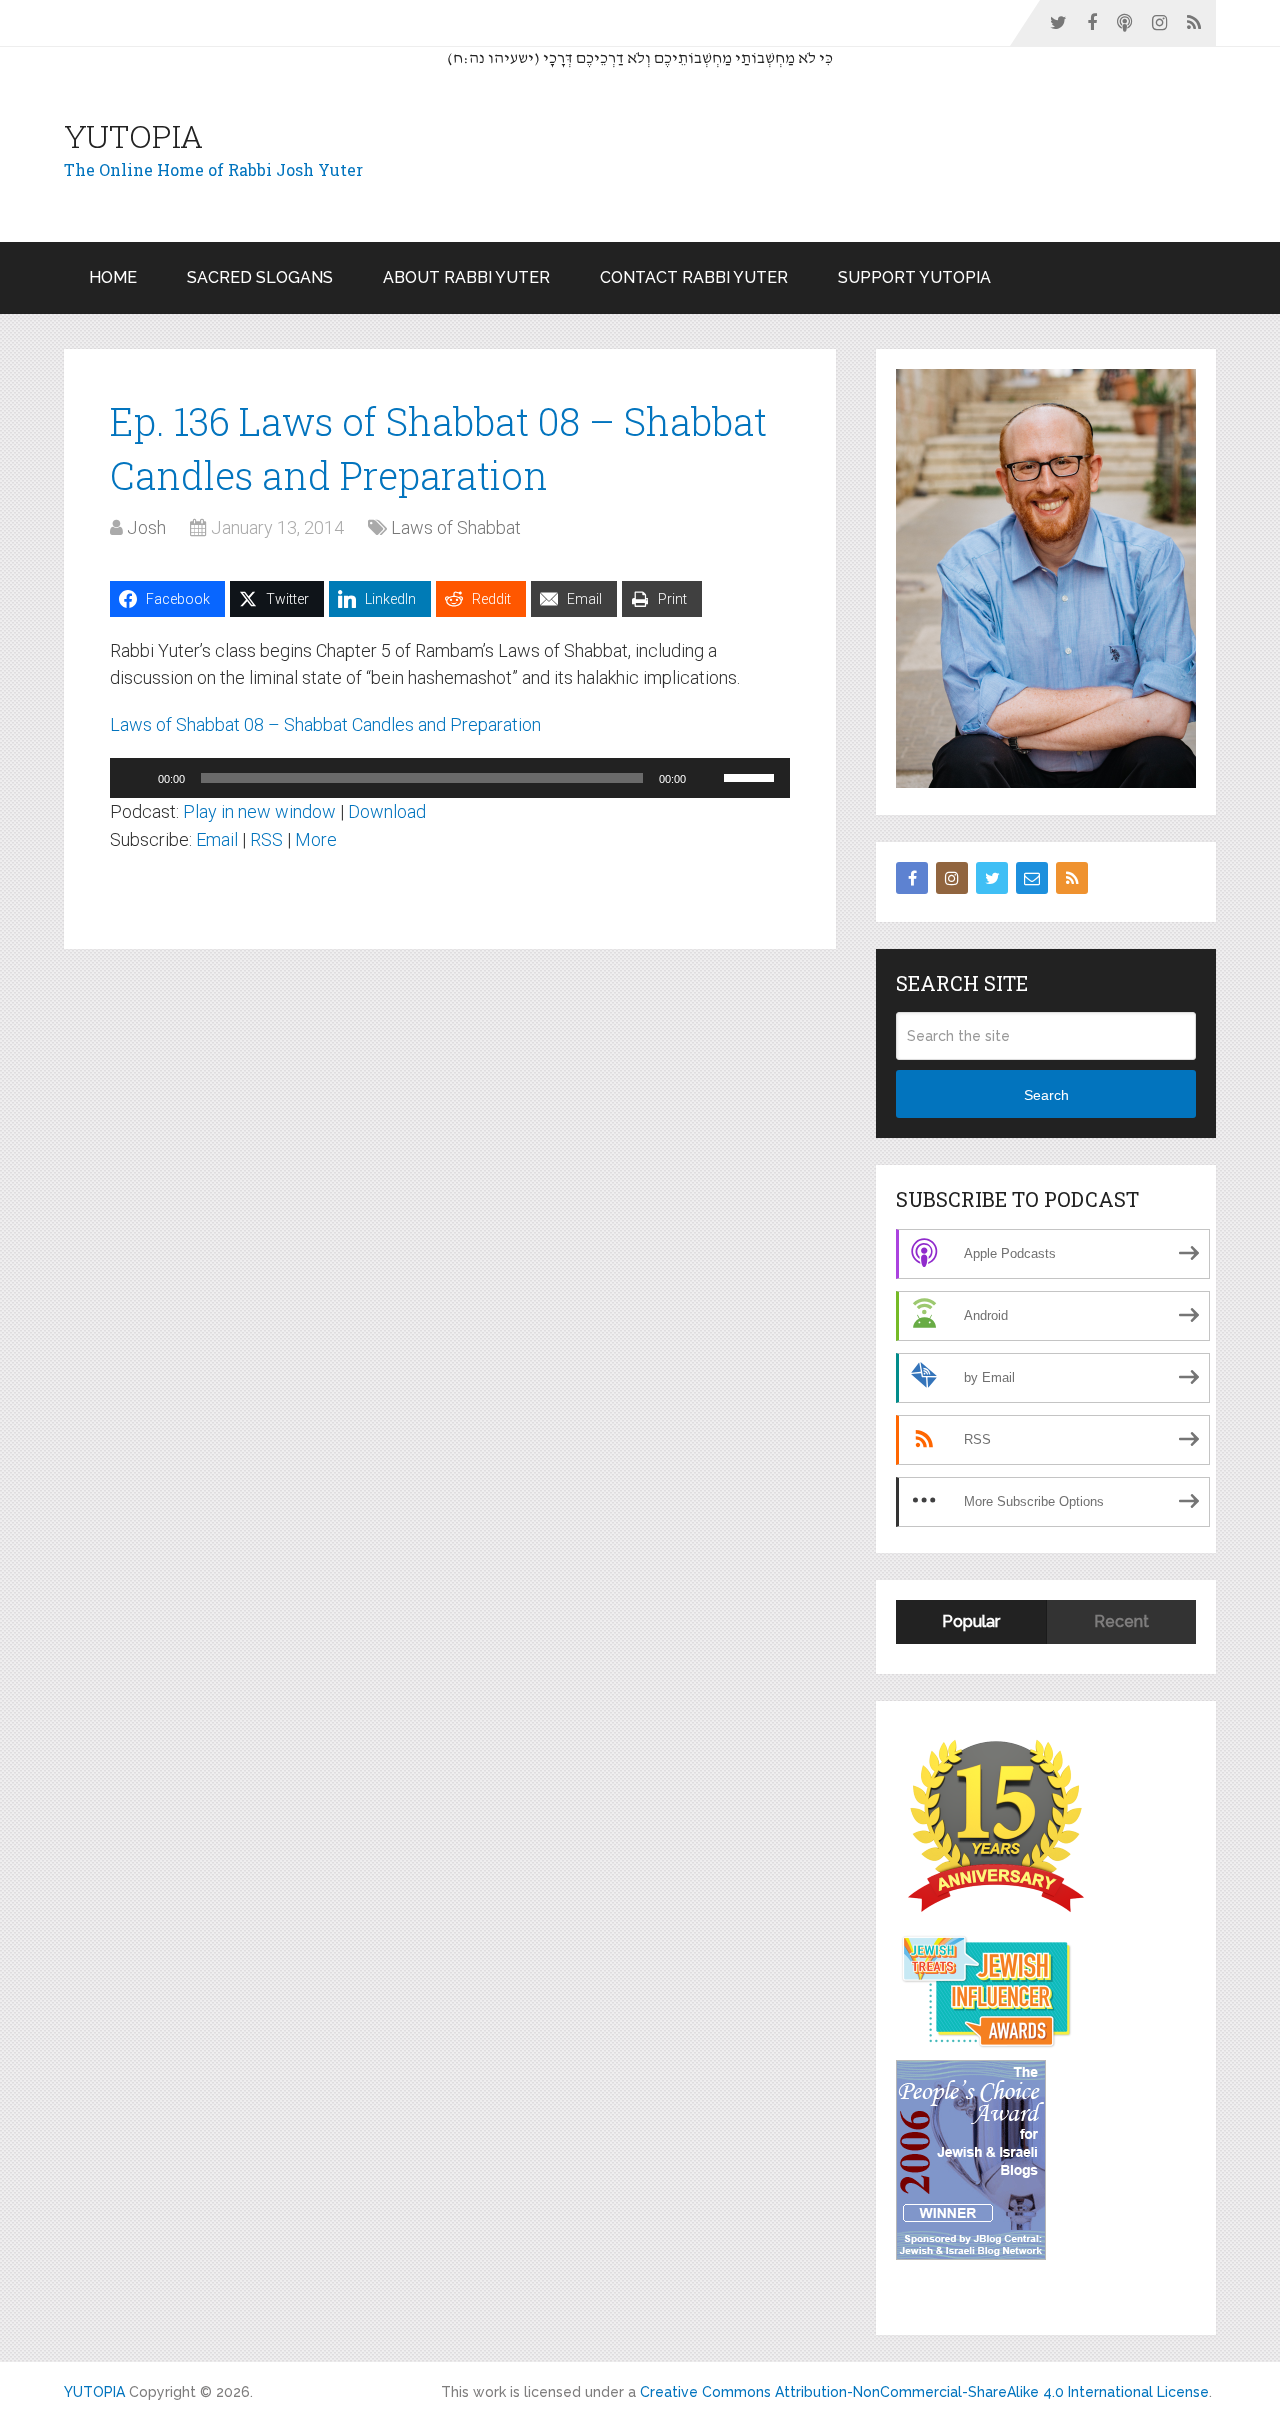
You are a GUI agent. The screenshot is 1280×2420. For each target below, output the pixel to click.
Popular (971, 1621)
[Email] (1032, 878)
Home (113, 277)
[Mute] (708, 778)
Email (217, 839)
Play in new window (259, 811)
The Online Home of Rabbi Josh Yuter (213, 169)
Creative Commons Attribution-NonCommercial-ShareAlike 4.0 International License (924, 2392)
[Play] (136, 778)
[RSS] (1072, 878)
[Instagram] (952, 878)
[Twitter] (992, 878)
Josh (146, 527)
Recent (1121, 1621)
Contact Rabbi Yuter (694, 277)
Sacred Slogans (260, 277)
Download (387, 811)
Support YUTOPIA (914, 277)
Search (1046, 1095)
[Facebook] (912, 878)
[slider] (752, 776)
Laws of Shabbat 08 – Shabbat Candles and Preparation (325, 724)
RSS (266, 839)
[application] (450, 778)
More (316, 839)
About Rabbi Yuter (466, 277)
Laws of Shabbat (456, 527)
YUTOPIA (133, 136)
